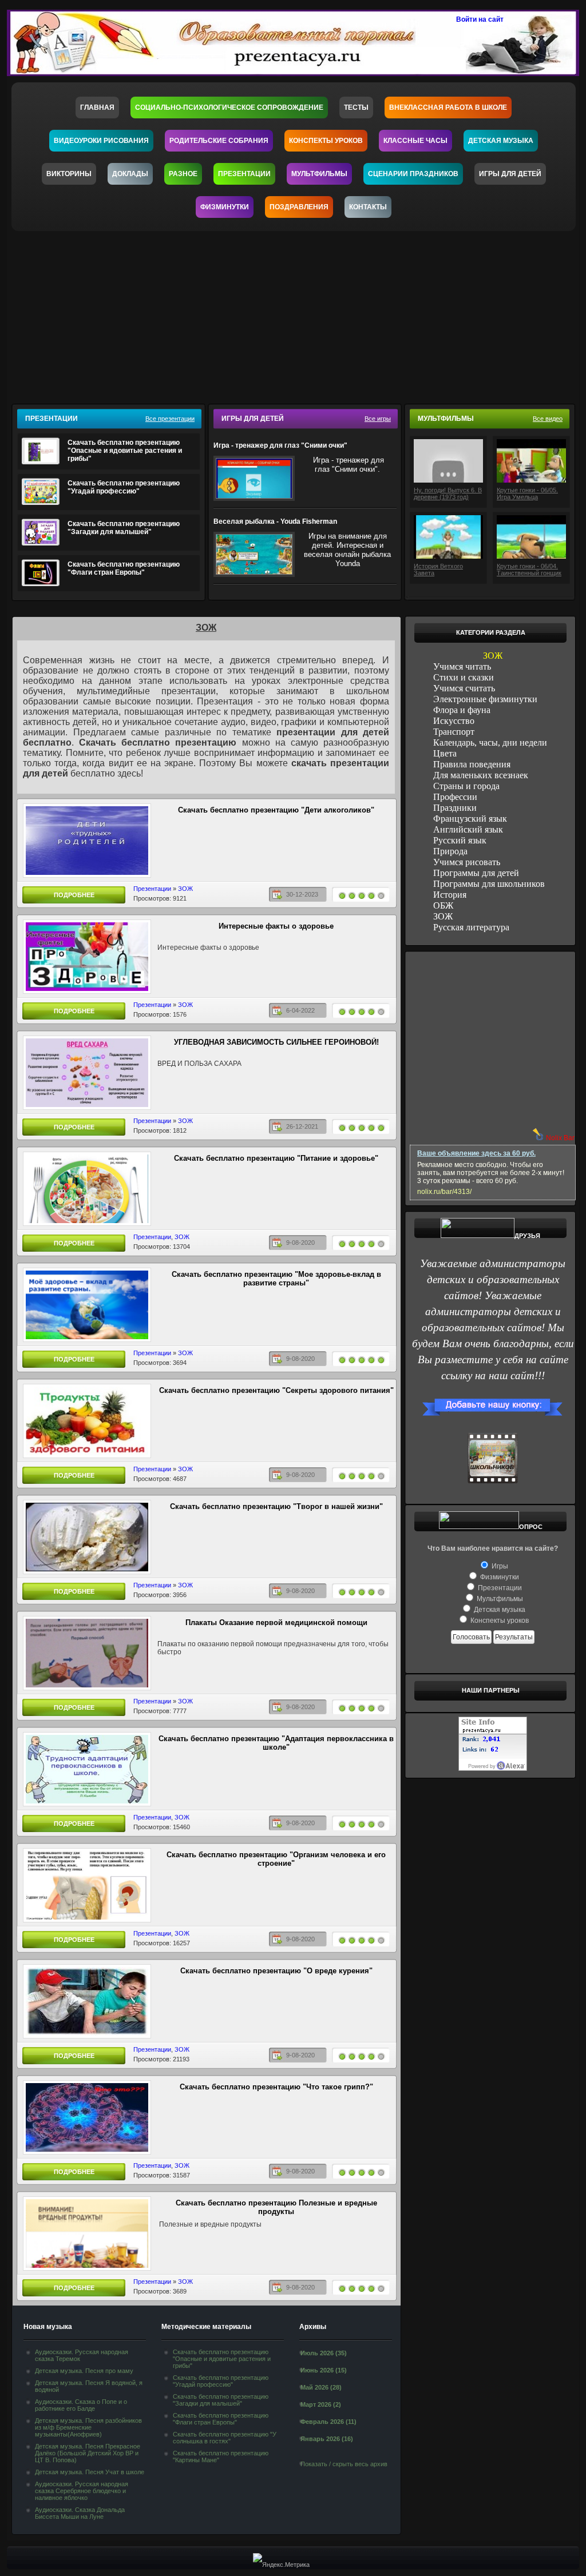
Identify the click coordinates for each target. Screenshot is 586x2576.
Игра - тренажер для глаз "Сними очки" (280, 445)
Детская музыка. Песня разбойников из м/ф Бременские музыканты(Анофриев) (88, 2427)
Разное (183, 174)
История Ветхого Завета (438, 570)
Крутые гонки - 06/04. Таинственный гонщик (529, 570)
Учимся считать (464, 688)
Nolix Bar (560, 1138)
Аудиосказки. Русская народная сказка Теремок (82, 2355)
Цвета (445, 753)
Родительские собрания (219, 141)
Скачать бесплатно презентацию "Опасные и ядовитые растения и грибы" (125, 451)
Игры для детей (510, 174)
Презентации (244, 174)
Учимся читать (462, 666)
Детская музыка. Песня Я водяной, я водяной (89, 2386)
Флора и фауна (462, 710)
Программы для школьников (489, 884)
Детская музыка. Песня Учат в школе (90, 2472)
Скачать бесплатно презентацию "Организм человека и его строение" (276, 1859)
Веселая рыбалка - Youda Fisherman (275, 521)
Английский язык (468, 829)
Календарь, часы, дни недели (490, 742)
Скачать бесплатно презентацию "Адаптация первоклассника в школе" (276, 1743)
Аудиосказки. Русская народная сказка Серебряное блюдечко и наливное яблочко (82, 2491)
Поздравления (299, 207)
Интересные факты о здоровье (276, 926)
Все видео (548, 419)
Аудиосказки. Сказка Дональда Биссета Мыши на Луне (80, 2513)
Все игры (378, 419)
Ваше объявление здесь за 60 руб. (476, 1153)
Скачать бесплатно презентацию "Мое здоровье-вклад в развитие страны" (276, 1279)
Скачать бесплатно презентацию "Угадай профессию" (124, 487)
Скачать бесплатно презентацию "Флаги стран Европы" (124, 568)
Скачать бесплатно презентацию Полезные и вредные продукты (276, 2207)
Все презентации (170, 419)
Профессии (455, 797)
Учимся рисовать (467, 862)
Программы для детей (476, 873)
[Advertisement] (300, 314)
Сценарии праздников (413, 174)
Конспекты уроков (326, 141)
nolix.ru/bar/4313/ (444, 1192)
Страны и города (466, 786)
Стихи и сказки (464, 677)
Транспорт (454, 732)
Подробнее (74, 895)
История (450, 895)
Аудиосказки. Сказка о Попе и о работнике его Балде (81, 2405)
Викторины (69, 174)
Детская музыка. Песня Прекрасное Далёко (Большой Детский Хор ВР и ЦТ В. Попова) (88, 2453)
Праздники (455, 808)
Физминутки (225, 207)
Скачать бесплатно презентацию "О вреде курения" (276, 1971)
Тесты (356, 108)
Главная (97, 108)
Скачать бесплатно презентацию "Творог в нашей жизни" (276, 1506)
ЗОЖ (185, 889)
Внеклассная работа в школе (448, 108)
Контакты (368, 207)
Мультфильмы (319, 174)
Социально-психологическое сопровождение (229, 108)
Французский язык (470, 819)
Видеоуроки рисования (101, 141)
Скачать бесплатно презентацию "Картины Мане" (221, 2456)
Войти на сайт (480, 19)
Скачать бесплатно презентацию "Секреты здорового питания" (276, 1390)
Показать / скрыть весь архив (344, 2464)
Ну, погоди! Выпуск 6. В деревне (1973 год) (448, 493)
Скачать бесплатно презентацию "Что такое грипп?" (276, 2087)
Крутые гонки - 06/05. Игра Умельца (527, 493)
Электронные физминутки (485, 699)
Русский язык (460, 840)
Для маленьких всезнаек (481, 775)
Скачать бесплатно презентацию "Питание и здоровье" (276, 1158)
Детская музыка (501, 141)
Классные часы (415, 141)
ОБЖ (443, 905)
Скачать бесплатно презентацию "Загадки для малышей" (124, 528)
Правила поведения (472, 764)
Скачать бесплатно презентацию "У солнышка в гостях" (225, 2438)
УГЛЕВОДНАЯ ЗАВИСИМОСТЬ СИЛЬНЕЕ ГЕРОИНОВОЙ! (276, 1042)
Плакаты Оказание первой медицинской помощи (276, 1623)
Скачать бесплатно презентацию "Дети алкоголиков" (276, 810)
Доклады (130, 174)
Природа (450, 851)
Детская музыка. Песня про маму (84, 2371)
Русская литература (471, 927)
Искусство (454, 721)
